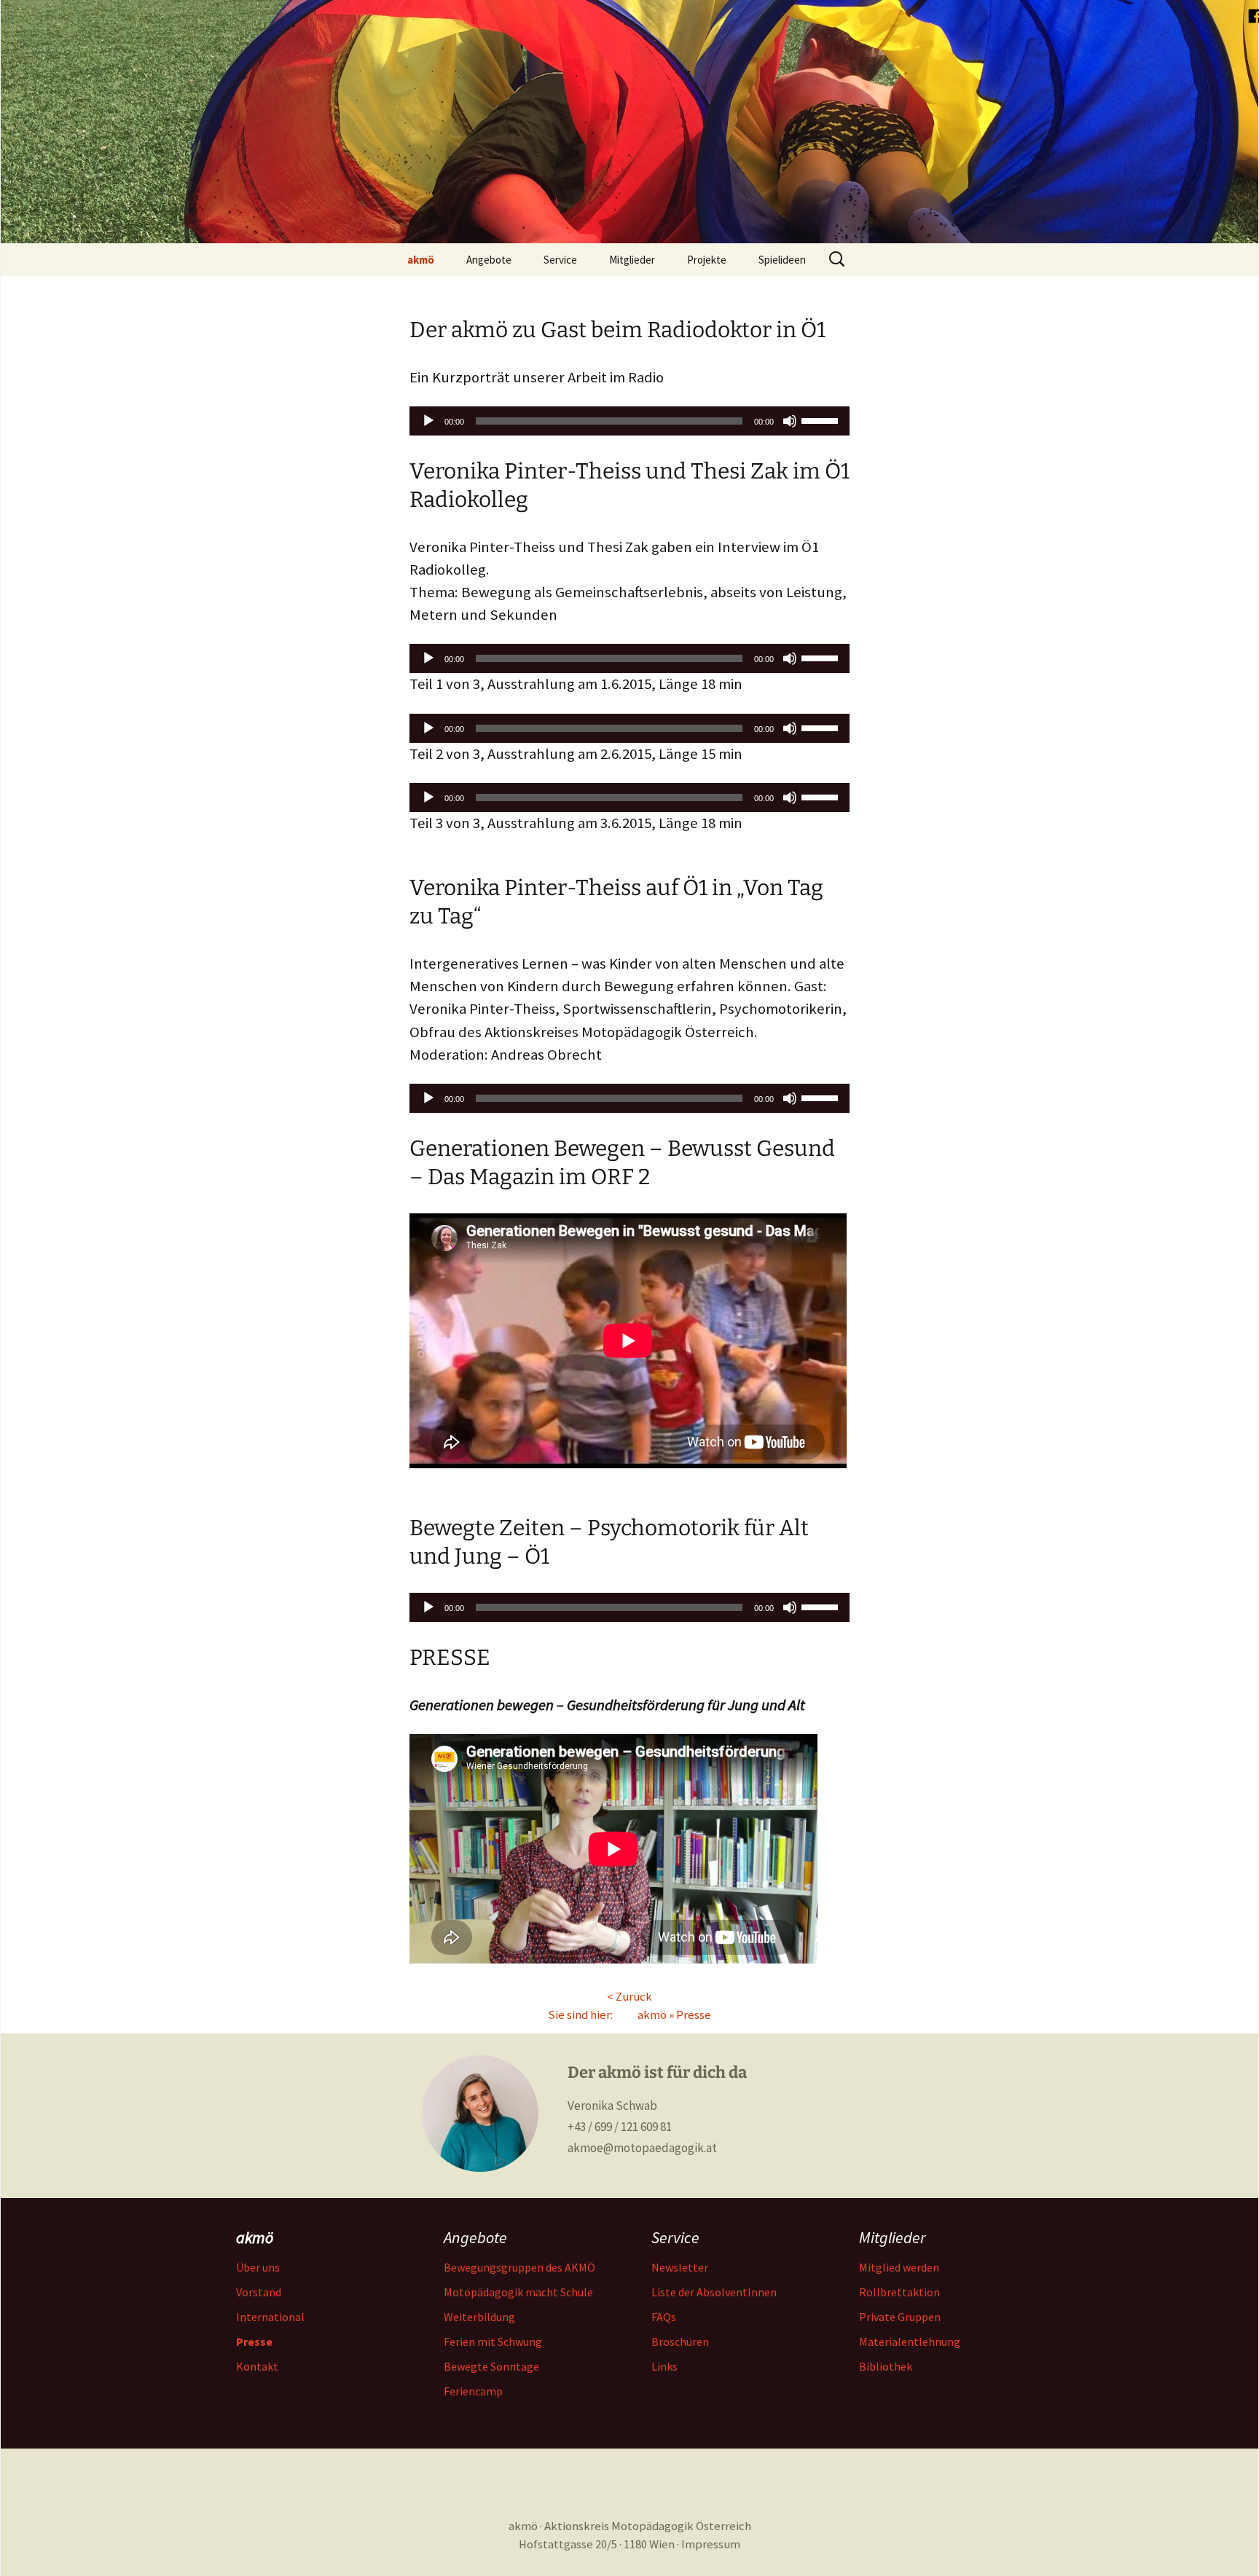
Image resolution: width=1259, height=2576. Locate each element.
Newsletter (680, 2267)
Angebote (489, 260)
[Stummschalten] (790, 421)
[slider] (822, 420)
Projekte (707, 260)
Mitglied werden (899, 2267)
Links (664, 2366)
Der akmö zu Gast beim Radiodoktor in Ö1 (617, 330)
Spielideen (782, 260)
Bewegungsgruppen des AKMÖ (519, 2267)
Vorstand (259, 2292)
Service (560, 260)
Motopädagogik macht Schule (518, 2292)
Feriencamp (473, 2391)
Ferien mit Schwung (493, 2341)
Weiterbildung (479, 2317)
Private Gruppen (900, 2317)
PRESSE (450, 1658)
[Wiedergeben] (428, 421)
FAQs (664, 2317)
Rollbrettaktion (899, 2292)
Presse (694, 2015)
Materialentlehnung (910, 2341)
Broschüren (680, 2341)
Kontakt (257, 2366)
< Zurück (629, 1997)
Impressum (711, 2544)
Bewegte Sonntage (491, 2366)
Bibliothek (886, 2366)
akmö (421, 260)
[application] (629, 421)
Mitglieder (632, 260)
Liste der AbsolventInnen (714, 2292)
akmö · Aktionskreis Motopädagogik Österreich (630, 2526)
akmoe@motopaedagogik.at (642, 2148)
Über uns (258, 2267)
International (270, 2317)
